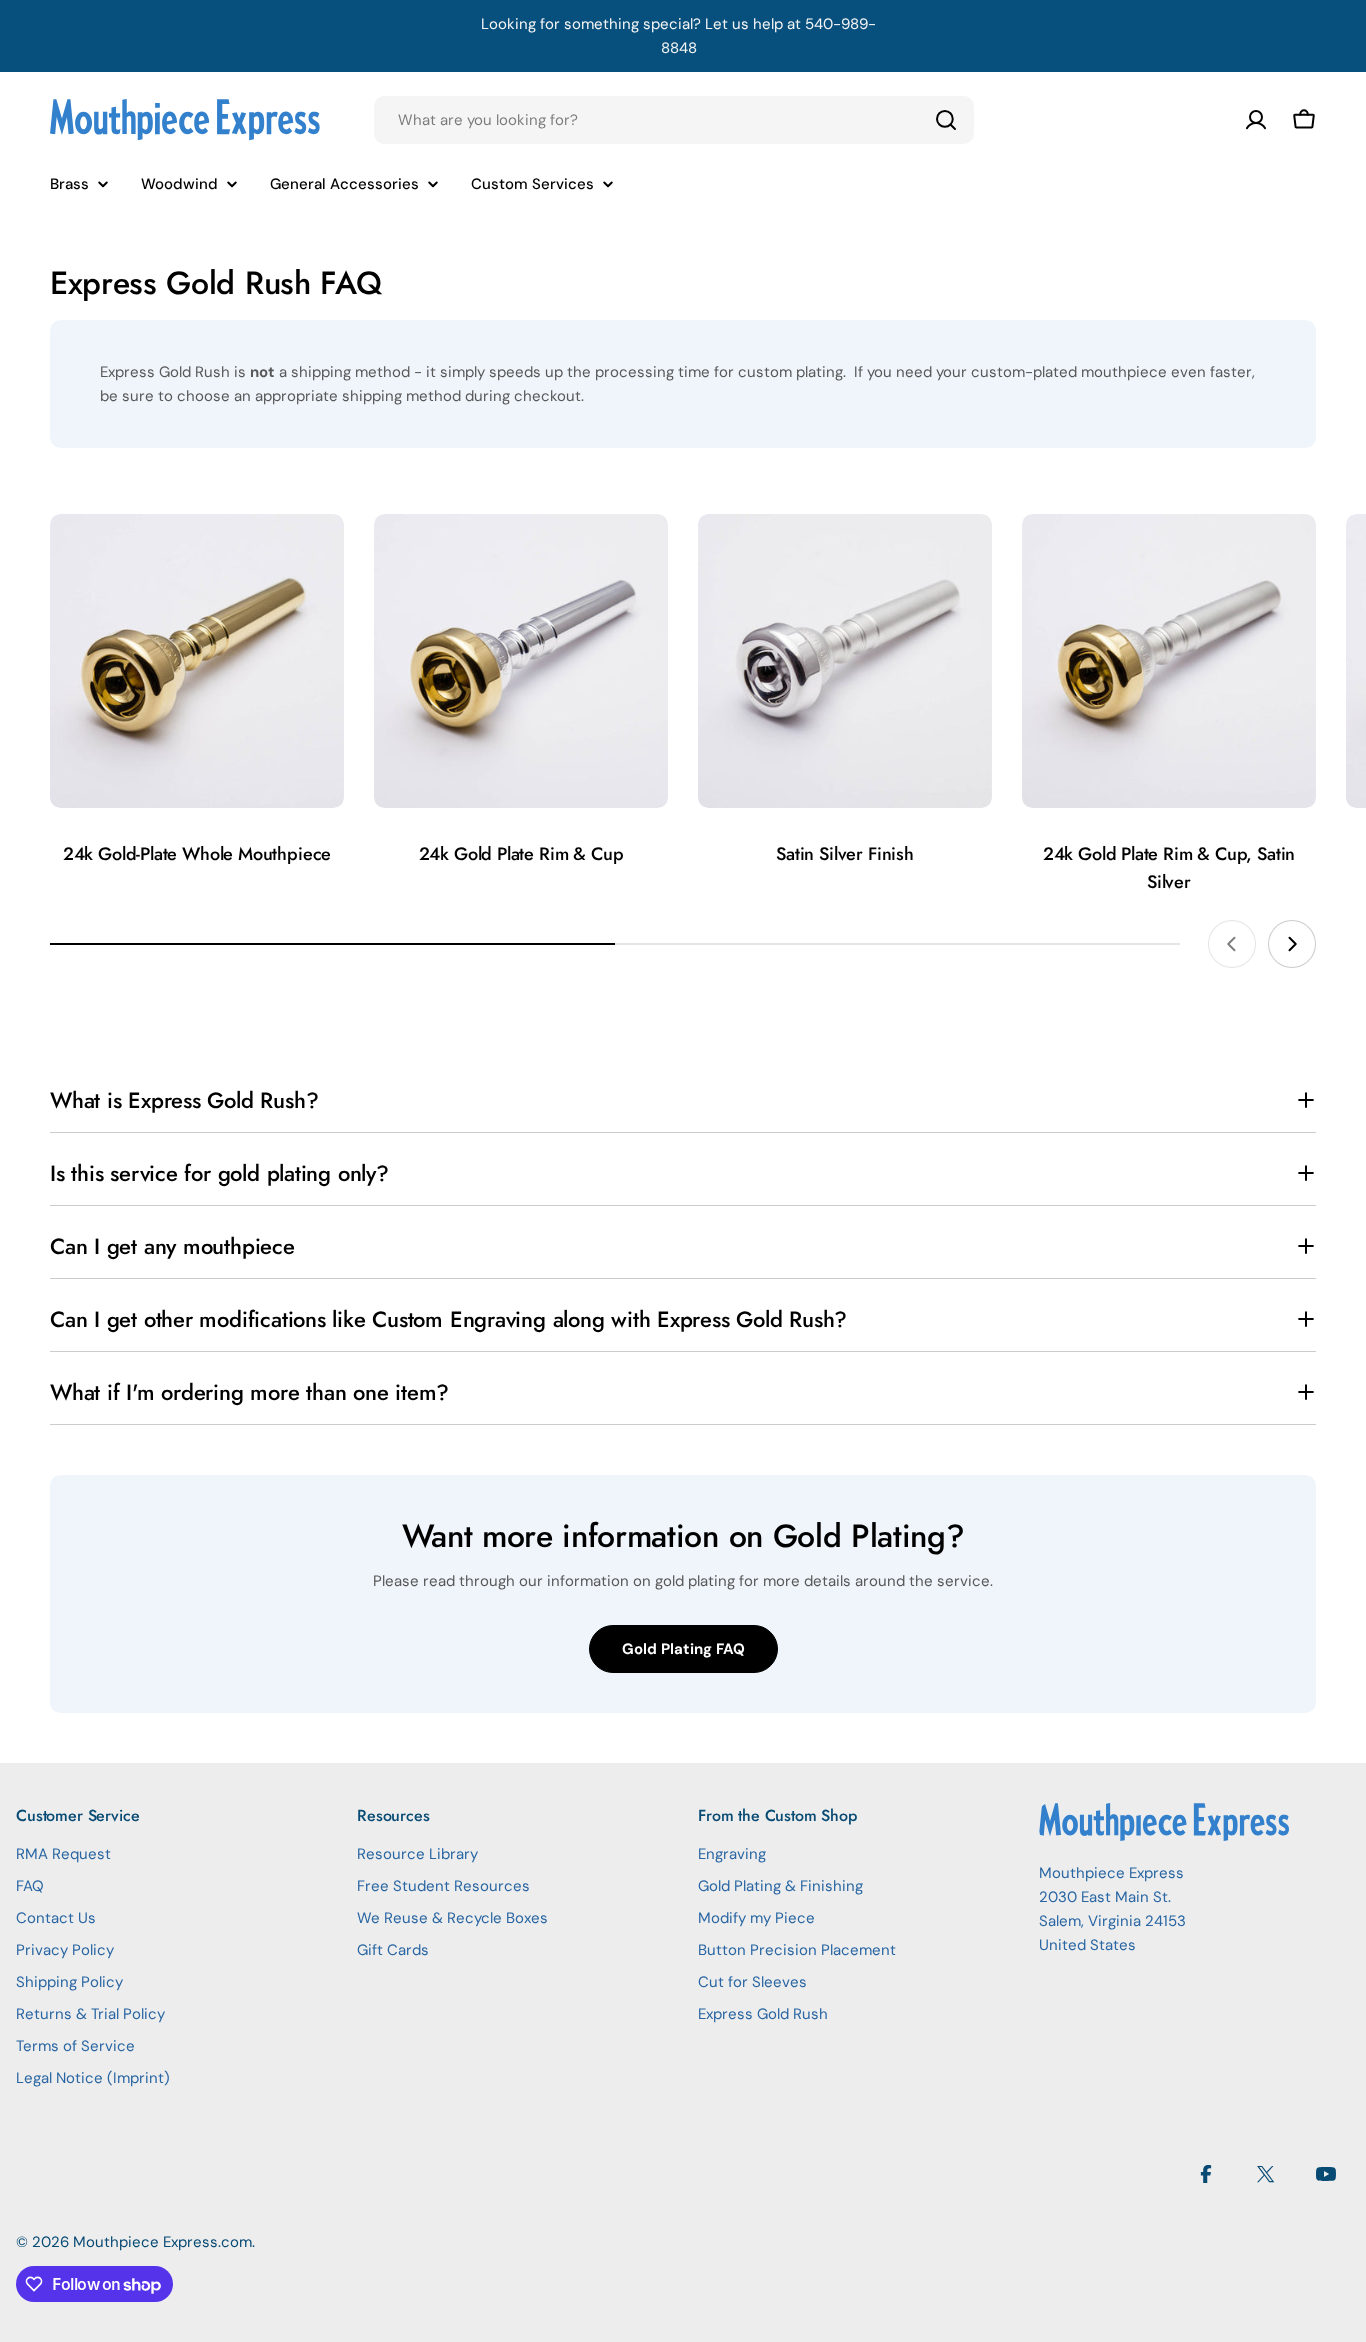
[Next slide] (1292, 944)
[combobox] (674, 120)
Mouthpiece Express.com (162, 2242)
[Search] (946, 120)
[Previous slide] (1232, 944)
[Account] (1256, 120)
